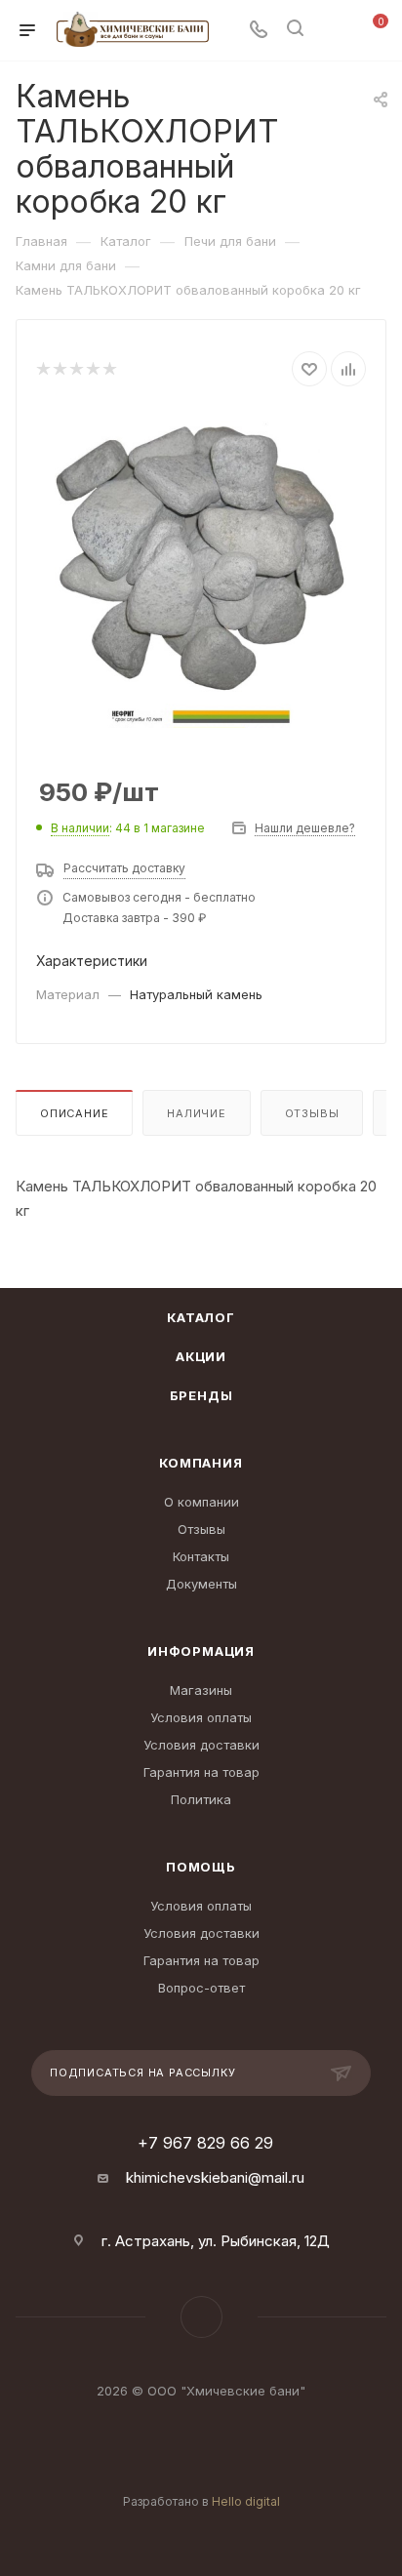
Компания (201, 1463)
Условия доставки (201, 1745)
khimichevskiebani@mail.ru (215, 2177)
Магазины (201, 1690)
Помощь (201, 1867)
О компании (201, 1502)
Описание (74, 1113)
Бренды (201, 1395)
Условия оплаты (201, 1717)
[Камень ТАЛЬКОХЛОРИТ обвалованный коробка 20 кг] (201, 556)
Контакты (201, 1556)
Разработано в (201, 2501)
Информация (201, 1651)
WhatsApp (201, 2317)
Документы (201, 1584)
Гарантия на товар (201, 1772)
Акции (201, 1356)
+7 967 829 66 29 (205, 2143)
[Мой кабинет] (332, 31)
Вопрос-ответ (201, 1988)
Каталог (201, 1317)
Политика (201, 1799)
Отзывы (312, 1113)
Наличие (197, 1113)
